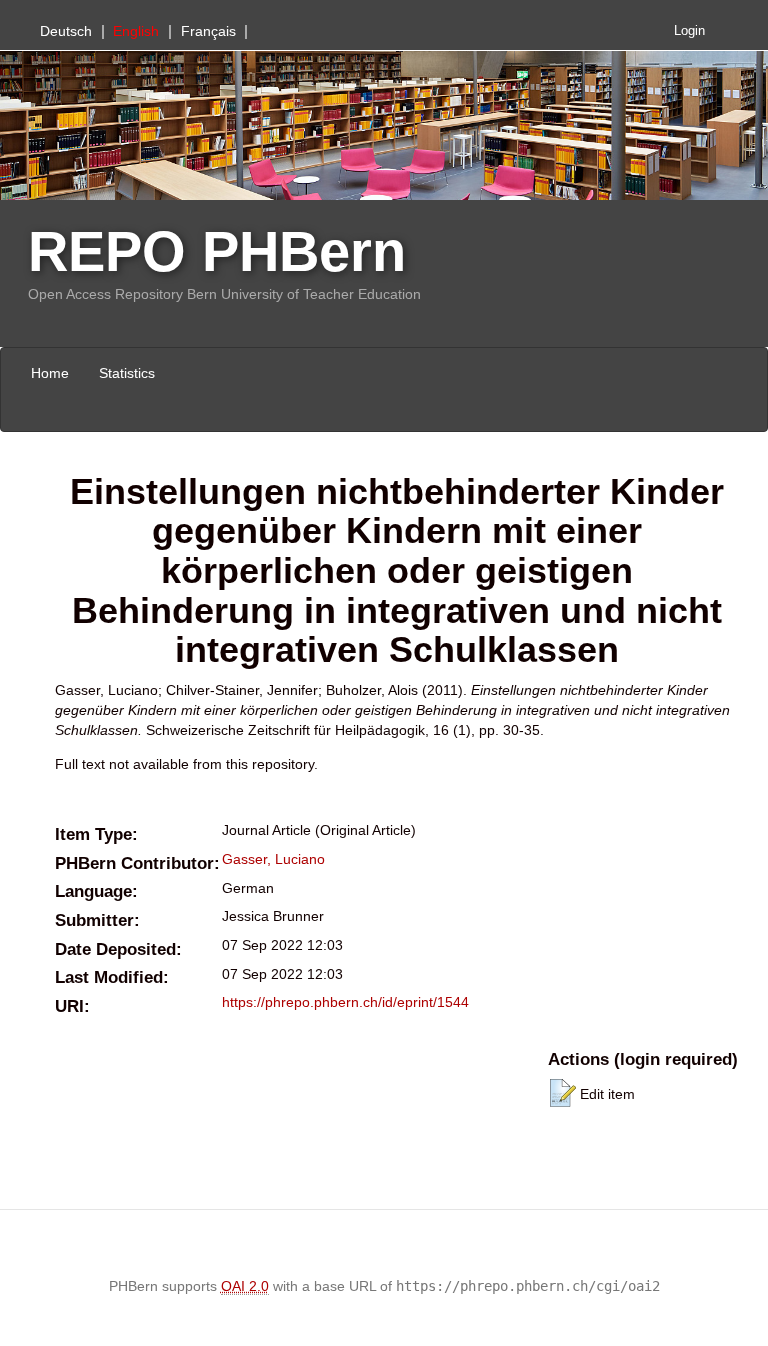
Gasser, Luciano (273, 859)
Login (689, 31)
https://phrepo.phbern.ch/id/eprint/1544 (345, 1002)
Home (50, 373)
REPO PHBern (217, 251)
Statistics (127, 373)
